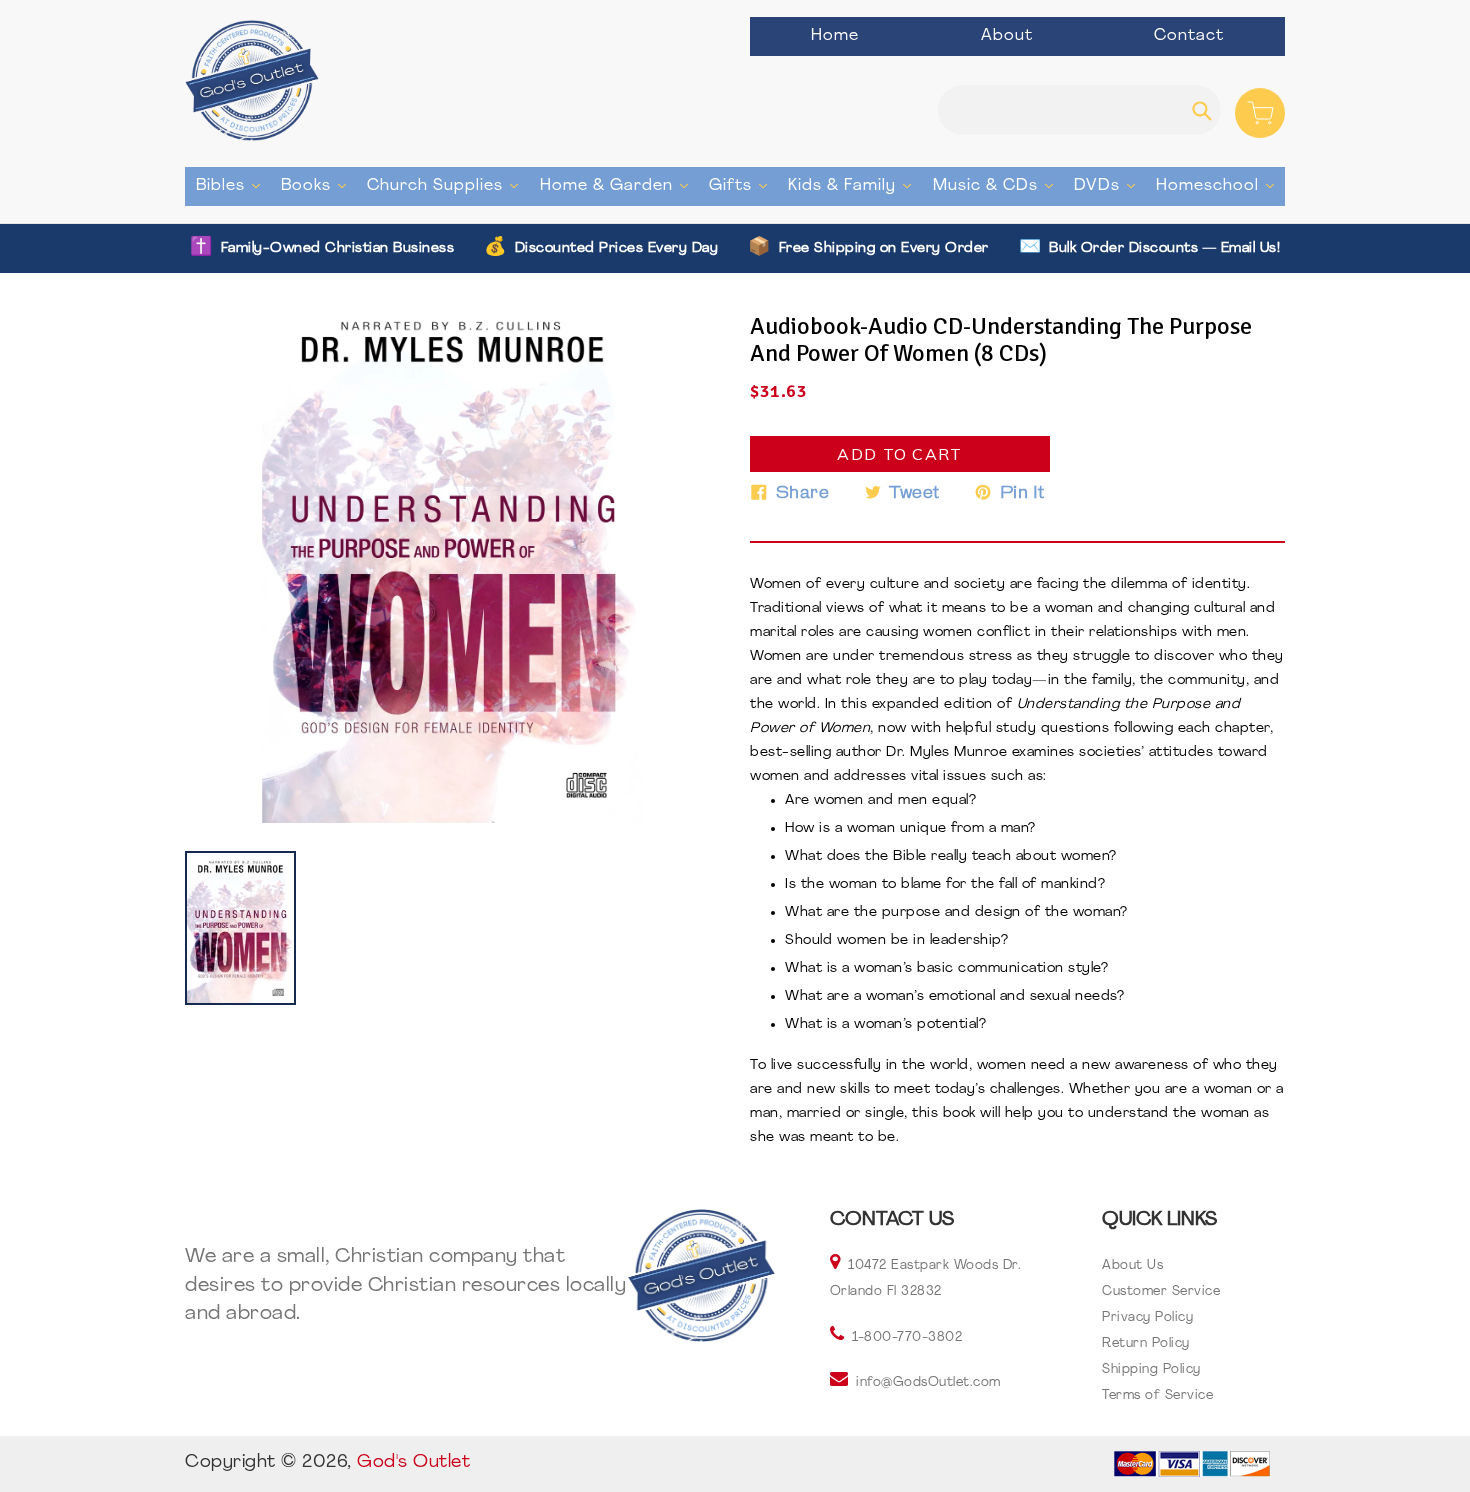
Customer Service (1161, 1291)
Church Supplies (447, 185)
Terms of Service (1157, 1395)
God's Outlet (413, 1463)
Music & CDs (998, 185)
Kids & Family (854, 185)
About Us (1132, 1265)
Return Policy (1146, 1343)
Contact (1189, 36)
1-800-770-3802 (907, 1337)
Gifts (743, 185)
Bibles (233, 185)
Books (318, 185)
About (1007, 36)
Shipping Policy (1151, 1369)
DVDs (1109, 185)
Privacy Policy (1147, 1317)
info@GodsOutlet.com (928, 1382)
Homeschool (1220, 185)
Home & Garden (619, 185)
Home (835, 36)
